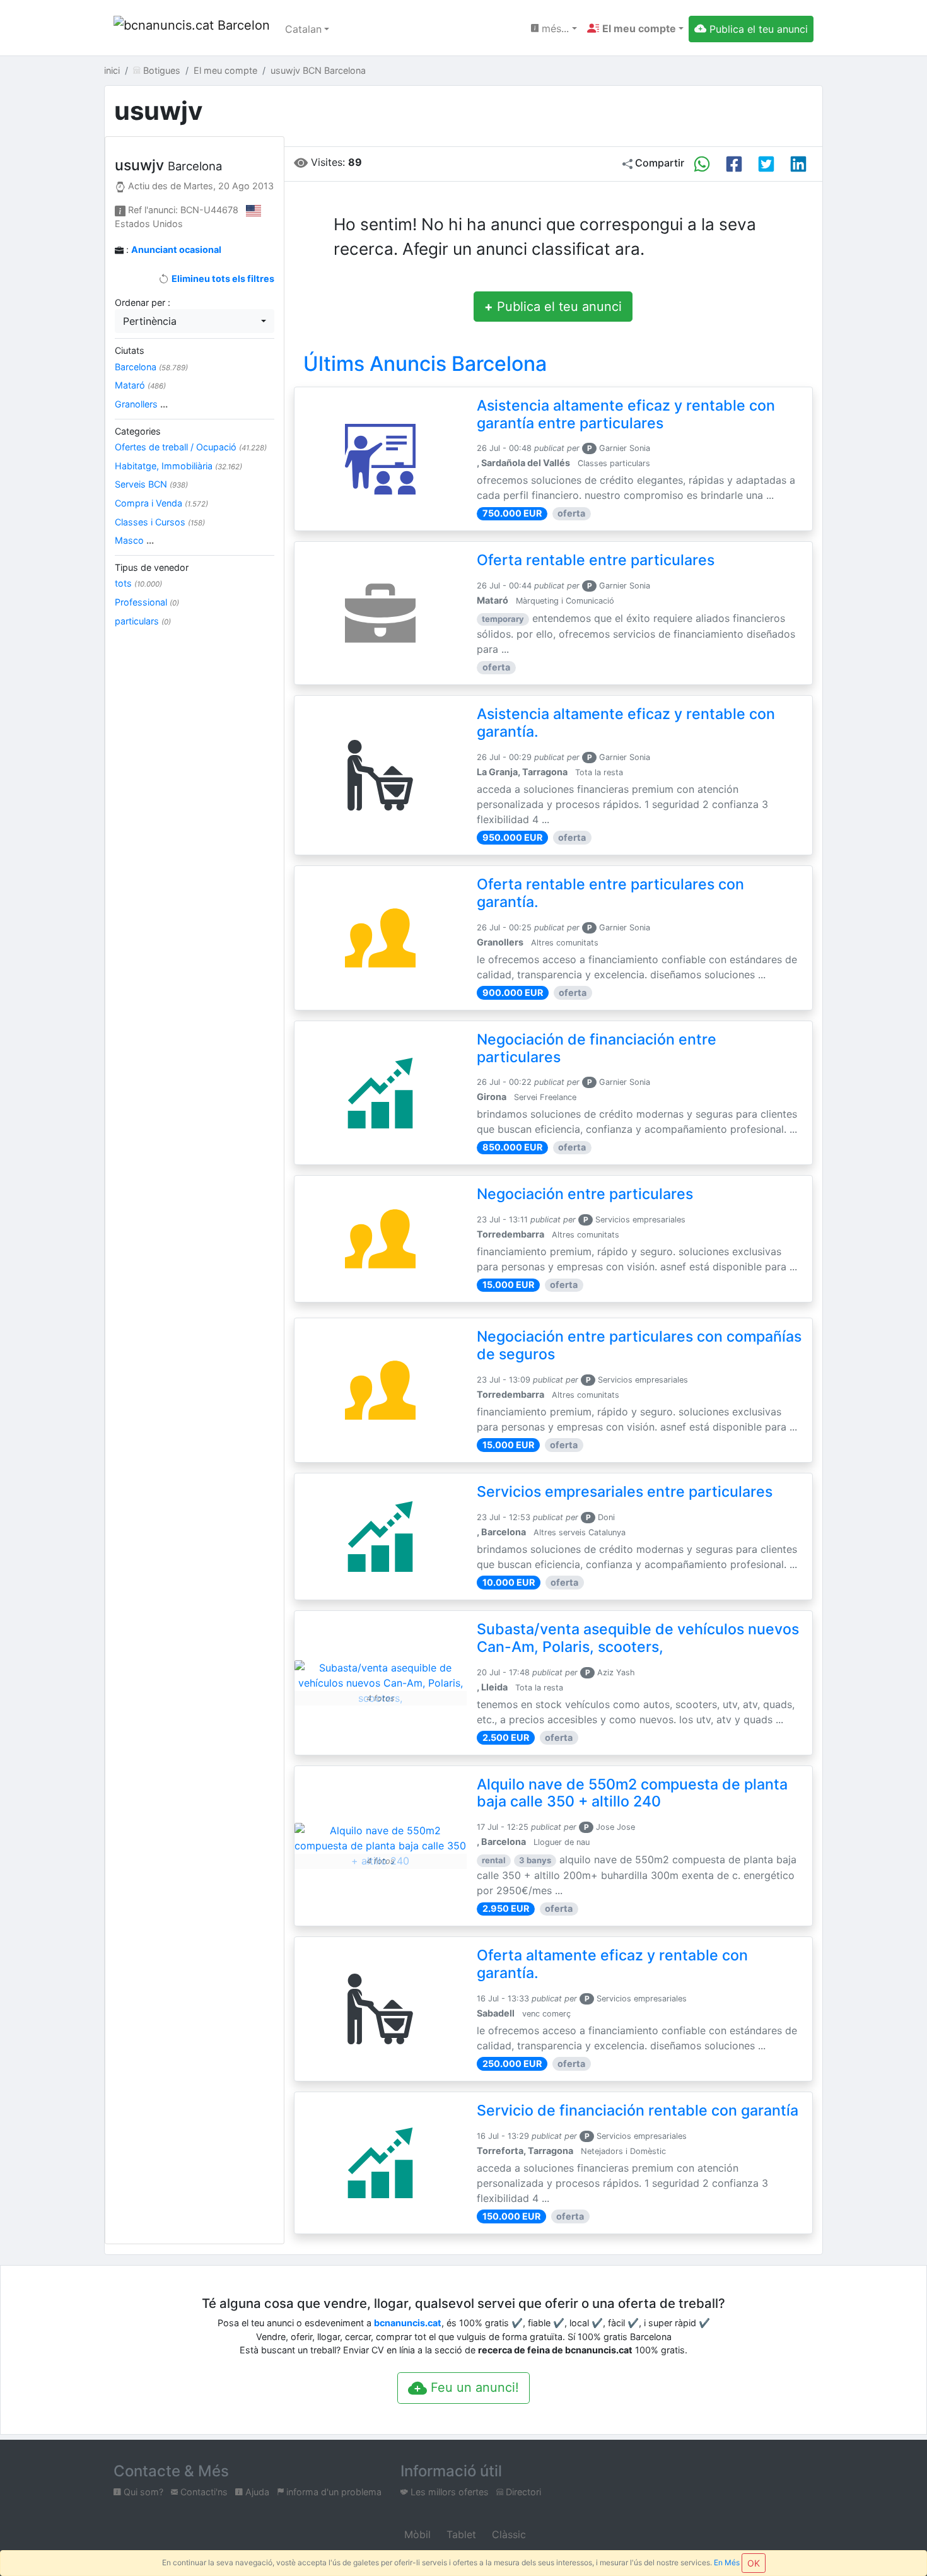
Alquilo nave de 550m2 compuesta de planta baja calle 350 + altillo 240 (632, 1793)
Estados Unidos (149, 224)
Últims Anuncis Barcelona (425, 364)
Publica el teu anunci (553, 307)
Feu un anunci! (473, 2387)
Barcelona (151, 367)
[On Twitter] (766, 164)
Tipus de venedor (152, 567)
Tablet (460, 2534)
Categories (138, 431)
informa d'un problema (333, 2492)
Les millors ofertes (448, 2492)
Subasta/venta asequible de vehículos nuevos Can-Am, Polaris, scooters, (638, 1638)
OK (754, 2563)
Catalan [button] (303, 29)
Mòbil (416, 2534)
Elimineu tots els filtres (222, 278)
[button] (635, 28)
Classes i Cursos (160, 522)
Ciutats (130, 350)
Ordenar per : (143, 302)
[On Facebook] (734, 164)
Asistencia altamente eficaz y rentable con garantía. (626, 723)
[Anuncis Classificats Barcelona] (192, 29)
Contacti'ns (203, 2492)
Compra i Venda (161, 503)
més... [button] (554, 28)
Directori (522, 2492)
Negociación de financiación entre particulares (597, 1048)
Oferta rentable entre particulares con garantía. (610, 893)
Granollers (141, 404)
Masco (134, 540)
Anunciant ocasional (176, 249)
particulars (143, 621)
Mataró (140, 385)
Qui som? (142, 2492)
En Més (727, 2562)
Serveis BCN (151, 484)
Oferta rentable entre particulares (596, 560)
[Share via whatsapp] (702, 164)
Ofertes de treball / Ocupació (191, 447)
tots (138, 583)
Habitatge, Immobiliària (178, 466)
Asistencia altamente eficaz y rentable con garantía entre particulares (626, 414)
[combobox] (195, 321)
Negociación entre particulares (585, 1194)
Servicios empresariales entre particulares (625, 1492)
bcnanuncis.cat (408, 2323)
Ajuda (256, 2492)
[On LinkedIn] (798, 164)
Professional (147, 602)
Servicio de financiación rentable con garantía (638, 2111)
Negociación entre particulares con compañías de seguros (639, 1345)
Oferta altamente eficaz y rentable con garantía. (612, 1964)
